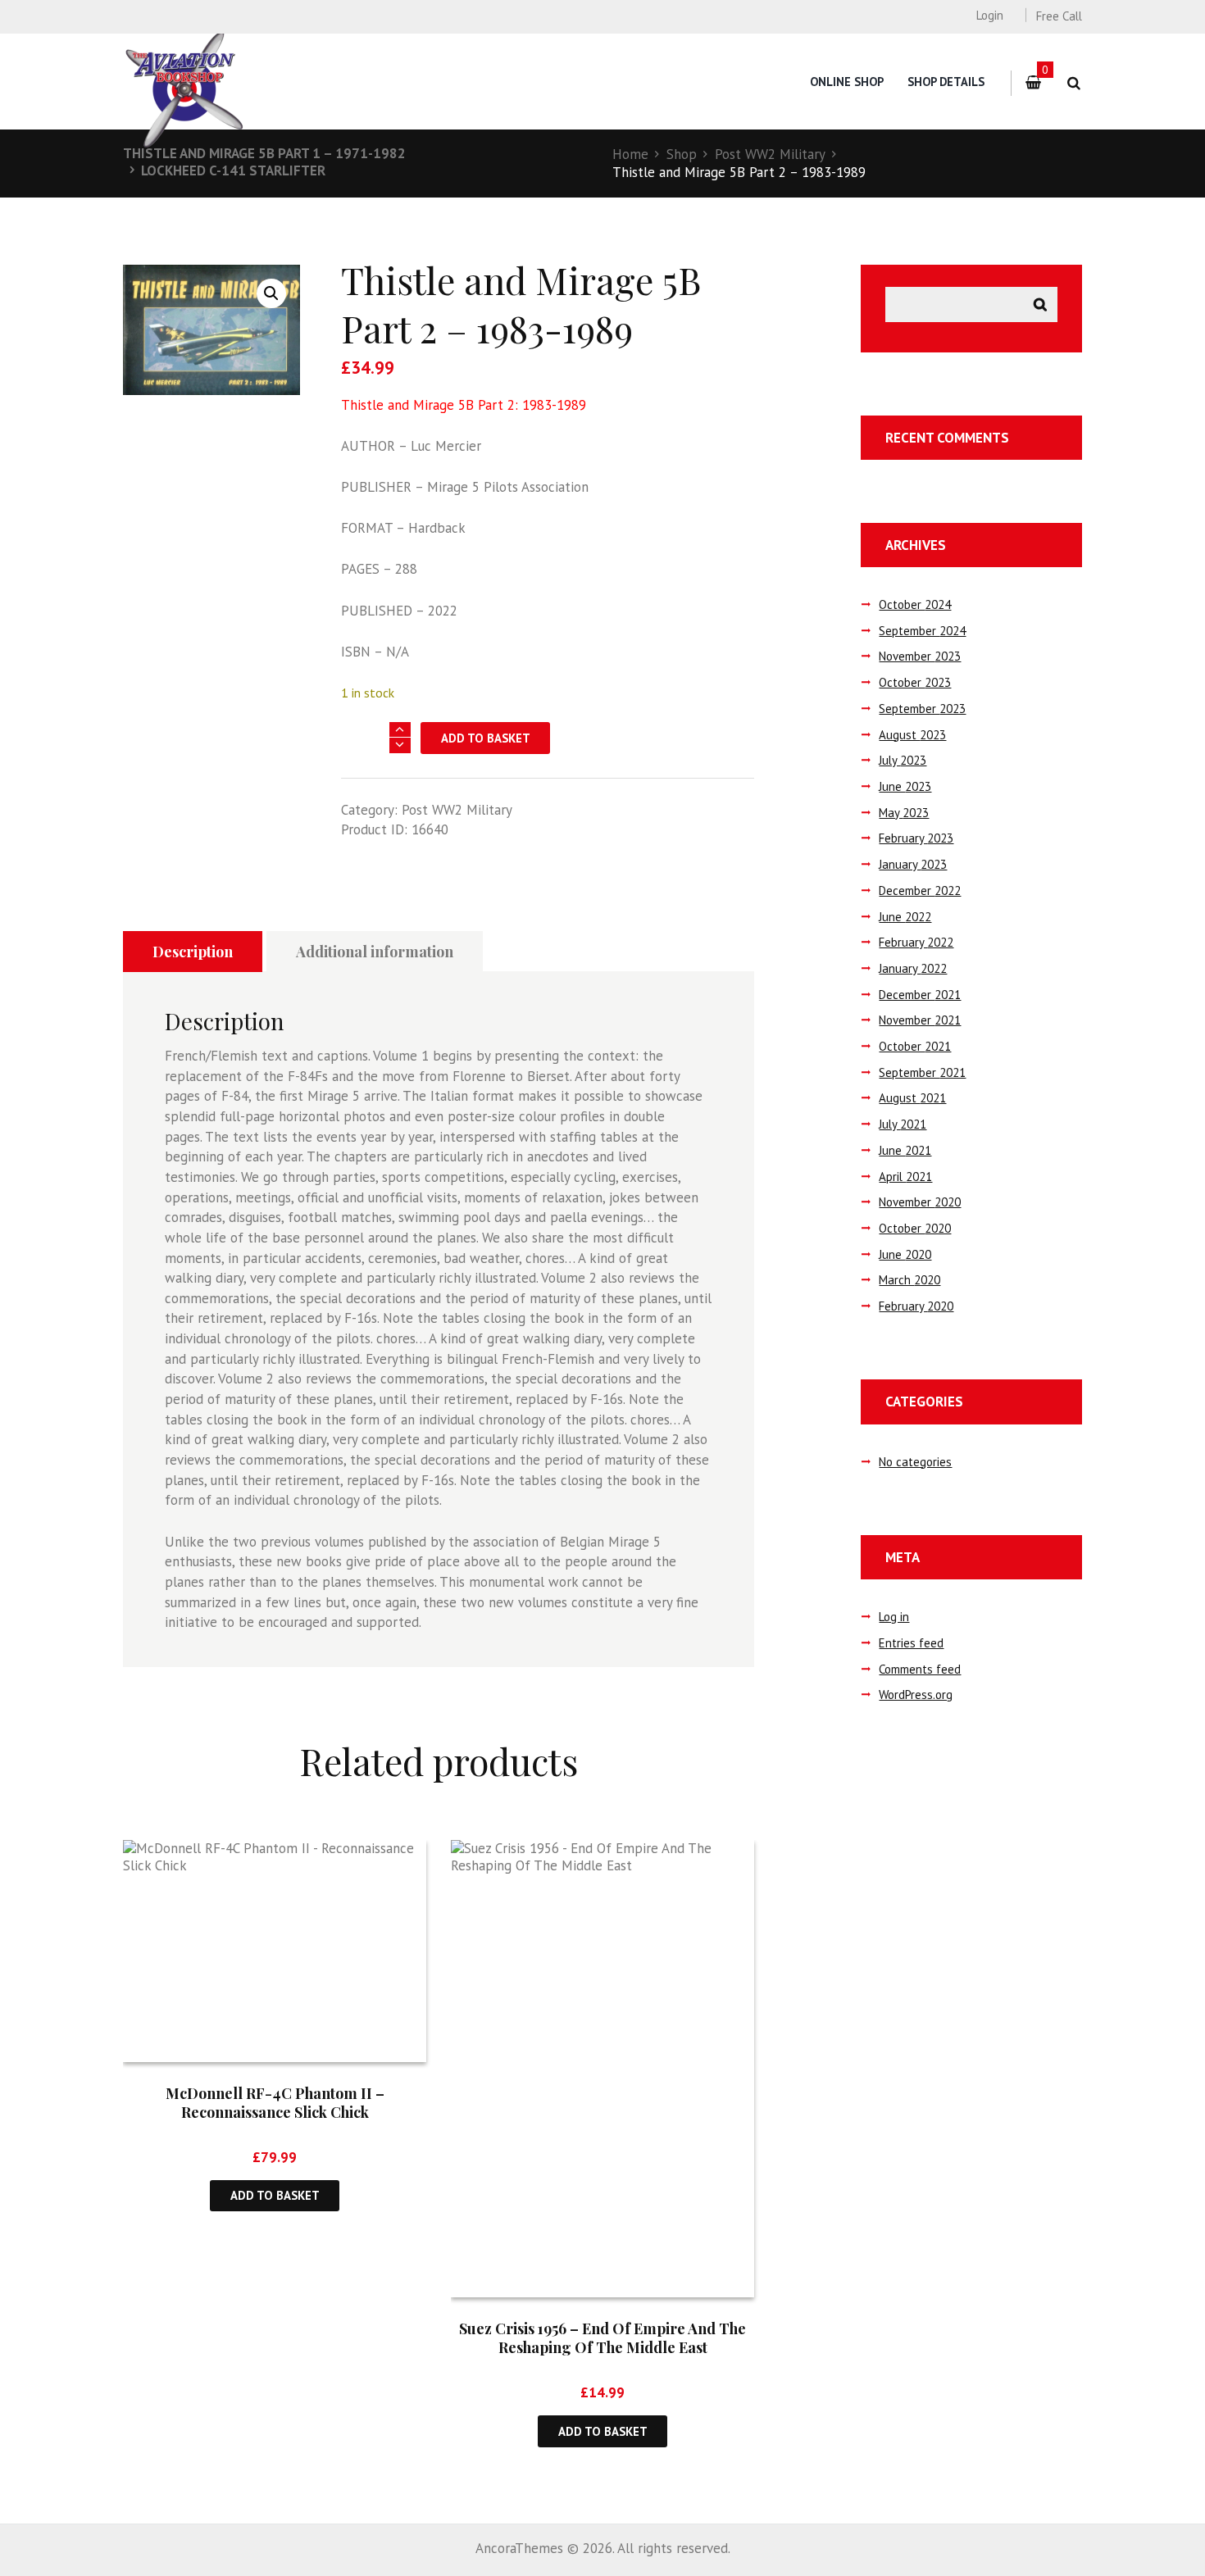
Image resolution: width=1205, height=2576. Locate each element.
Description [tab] (193, 952)
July (903, 760)
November (920, 656)
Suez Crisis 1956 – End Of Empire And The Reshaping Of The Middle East (602, 2338)
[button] (271, 293)
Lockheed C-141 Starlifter (233, 170)
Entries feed (911, 1643)
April (905, 1177)
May (904, 813)
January (913, 864)
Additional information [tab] (375, 952)
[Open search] (1073, 83)
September (922, 631)
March (909, 1280)
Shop (682, 154)
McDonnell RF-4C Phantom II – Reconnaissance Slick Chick (275, 2103)
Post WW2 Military (770, 154)
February (916, 838)
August (912, 735)
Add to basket (486, 738)
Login (989, 15)
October (915, 604)
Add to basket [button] (275, 2195)
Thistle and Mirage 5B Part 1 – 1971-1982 (264, 153)
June (905, 786)
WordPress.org (916, 1695)
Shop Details (946, 82)
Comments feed (920, 1669)
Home (630, 154)
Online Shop (847, 82)
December (920, 890)
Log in (894, 1617)
